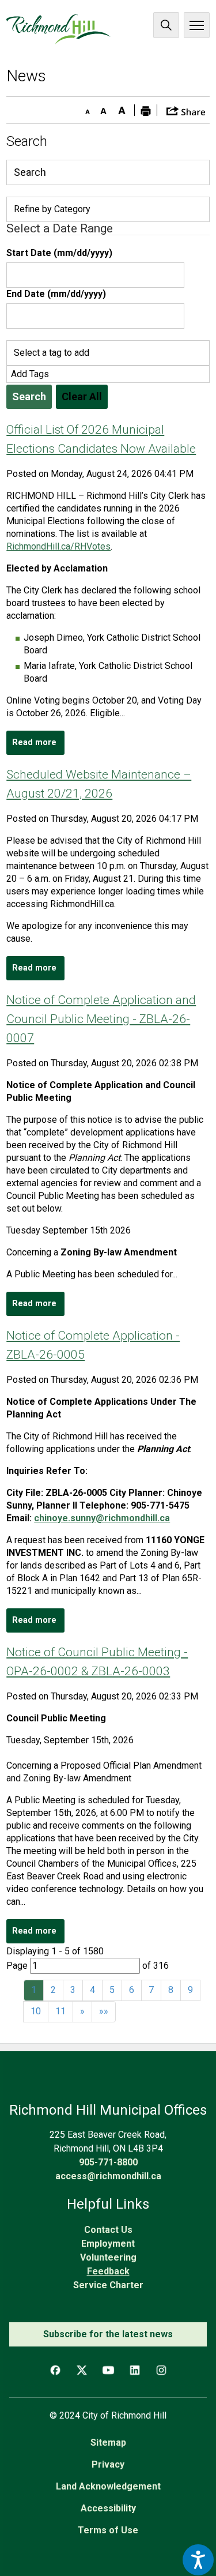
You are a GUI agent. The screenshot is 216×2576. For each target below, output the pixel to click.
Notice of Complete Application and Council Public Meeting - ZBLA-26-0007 (101, 1019)
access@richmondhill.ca (108, 2176)
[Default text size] (103, 108)
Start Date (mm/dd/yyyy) (59, 253)
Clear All (82, 396)
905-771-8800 (108, 2162)
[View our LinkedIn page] (135, 2370)
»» (104, 2011)
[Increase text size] (122, 108)
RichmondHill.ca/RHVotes (58, 546)
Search (166, 25)
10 (36, 2011)
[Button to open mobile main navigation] (197, 25)
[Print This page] (146, 110)
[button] (186, 110)
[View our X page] (82, 2370)
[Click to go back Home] (58, 29)
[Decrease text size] (85, 108)
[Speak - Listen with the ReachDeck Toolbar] (198, 2560)
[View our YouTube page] (108, 2370)
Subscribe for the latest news (108, 2334)
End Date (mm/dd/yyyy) (56, 294)
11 (60, 2011)
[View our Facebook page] (55, 2370)
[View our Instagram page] (161, 2370)
